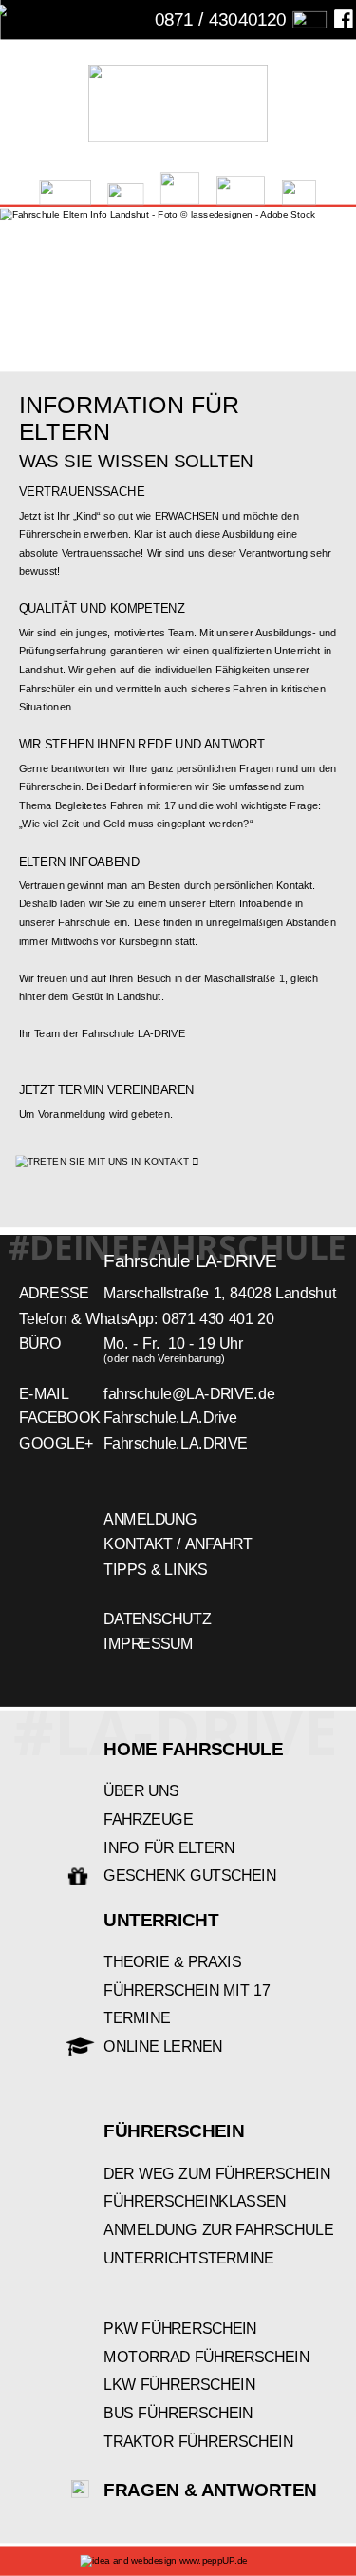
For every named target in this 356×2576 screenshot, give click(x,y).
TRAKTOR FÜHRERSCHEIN (198, 2441)
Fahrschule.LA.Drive (170, 1418)
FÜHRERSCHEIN (174, 2131)
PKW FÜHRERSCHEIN (180, 2329)
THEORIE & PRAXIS (172, 1962)
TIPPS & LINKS (155, 1570)
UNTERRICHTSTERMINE (188, 2258)
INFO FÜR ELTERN (169, 1848)
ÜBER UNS (141, 1791)
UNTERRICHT (161, 1920)
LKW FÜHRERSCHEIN (179, 2385)
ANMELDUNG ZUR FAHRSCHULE (218, 2230)
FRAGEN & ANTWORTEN (210, 2490)
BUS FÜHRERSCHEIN (178, 2413)
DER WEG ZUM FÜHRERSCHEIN (216, 2174)
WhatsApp (120, 1319)
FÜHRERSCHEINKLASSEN (194, 2201)
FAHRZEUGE (148, 1819)
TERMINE (137, 2019)
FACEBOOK (59, 1418)
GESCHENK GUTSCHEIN (189, 1875)
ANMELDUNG (150, 1519)
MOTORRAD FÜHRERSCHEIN (206, 2356)
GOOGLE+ (56, 1443)
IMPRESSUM (148, 1644)
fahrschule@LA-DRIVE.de (189, 1393)
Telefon (43, 1319)
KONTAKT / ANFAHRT (178, 1544)
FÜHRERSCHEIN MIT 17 (187, 1990)
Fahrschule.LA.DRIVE (176, 1443)
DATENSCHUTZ (157, 1619)
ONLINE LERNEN (162, 2046)
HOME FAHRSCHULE (193, 1749)
